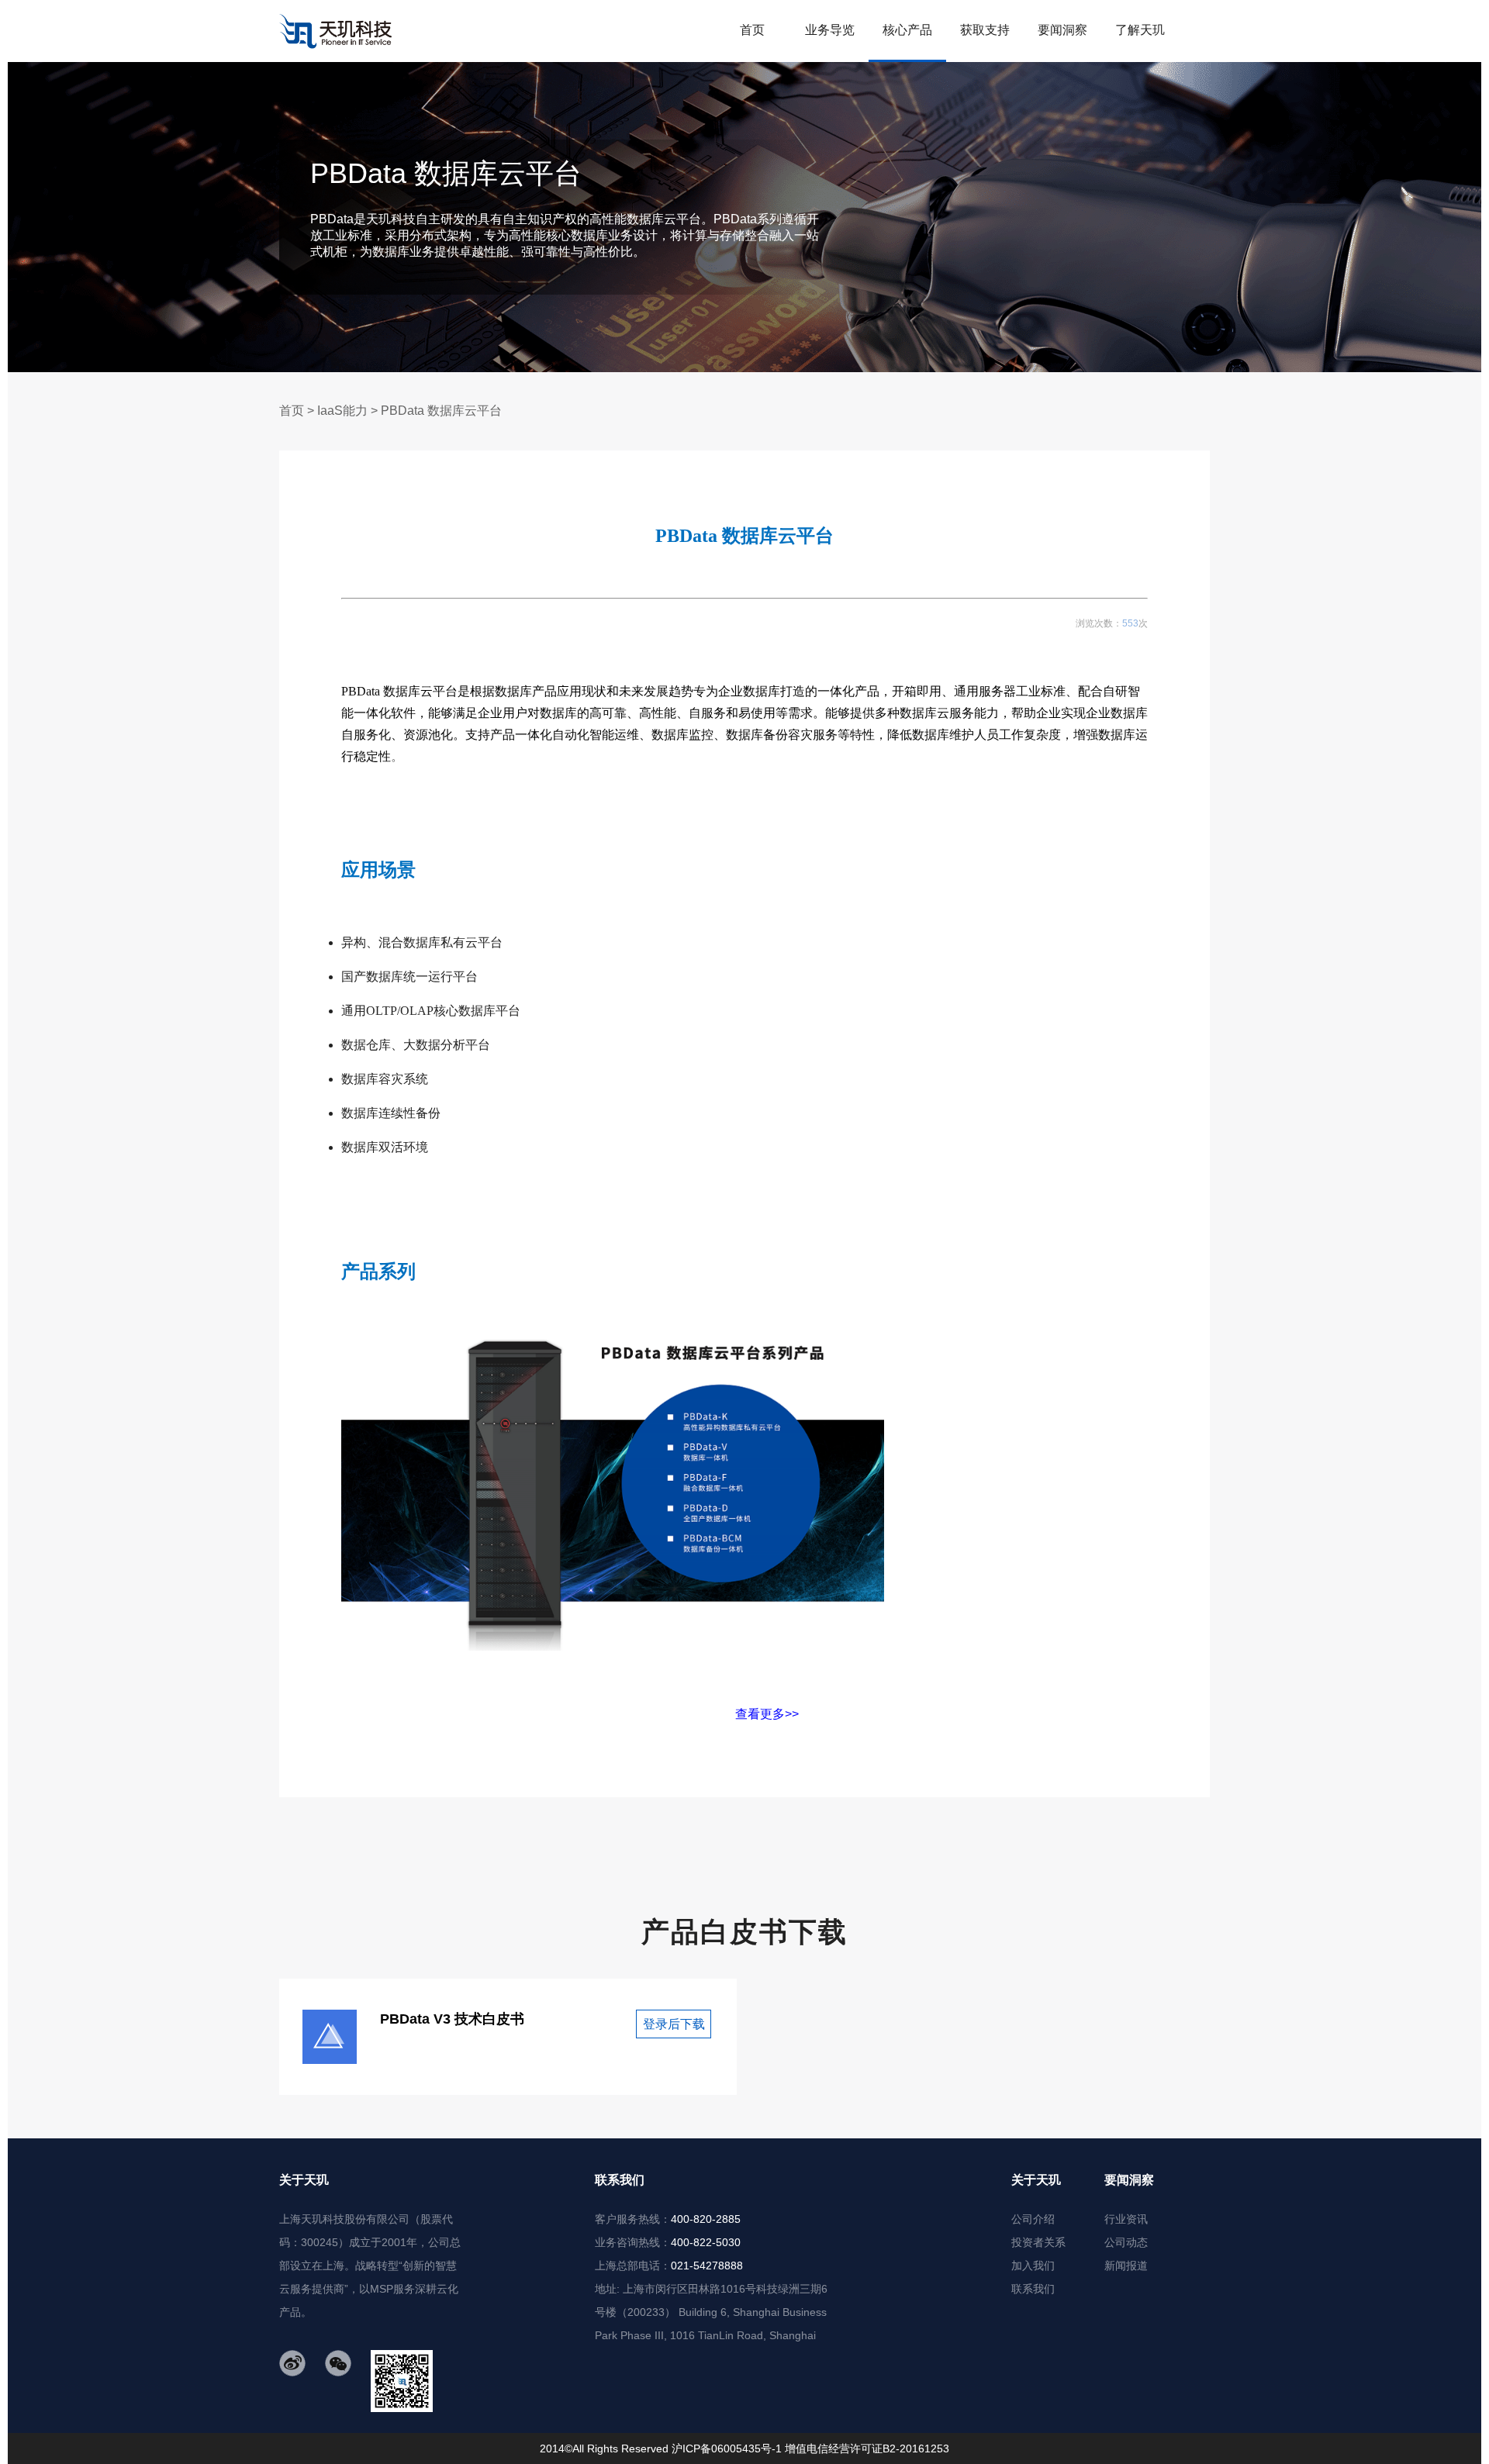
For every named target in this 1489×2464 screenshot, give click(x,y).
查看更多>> (570, 1714)
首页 (292, 411)
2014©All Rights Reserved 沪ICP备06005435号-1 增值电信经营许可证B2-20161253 (744, 2448)
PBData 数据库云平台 (441, 411)
